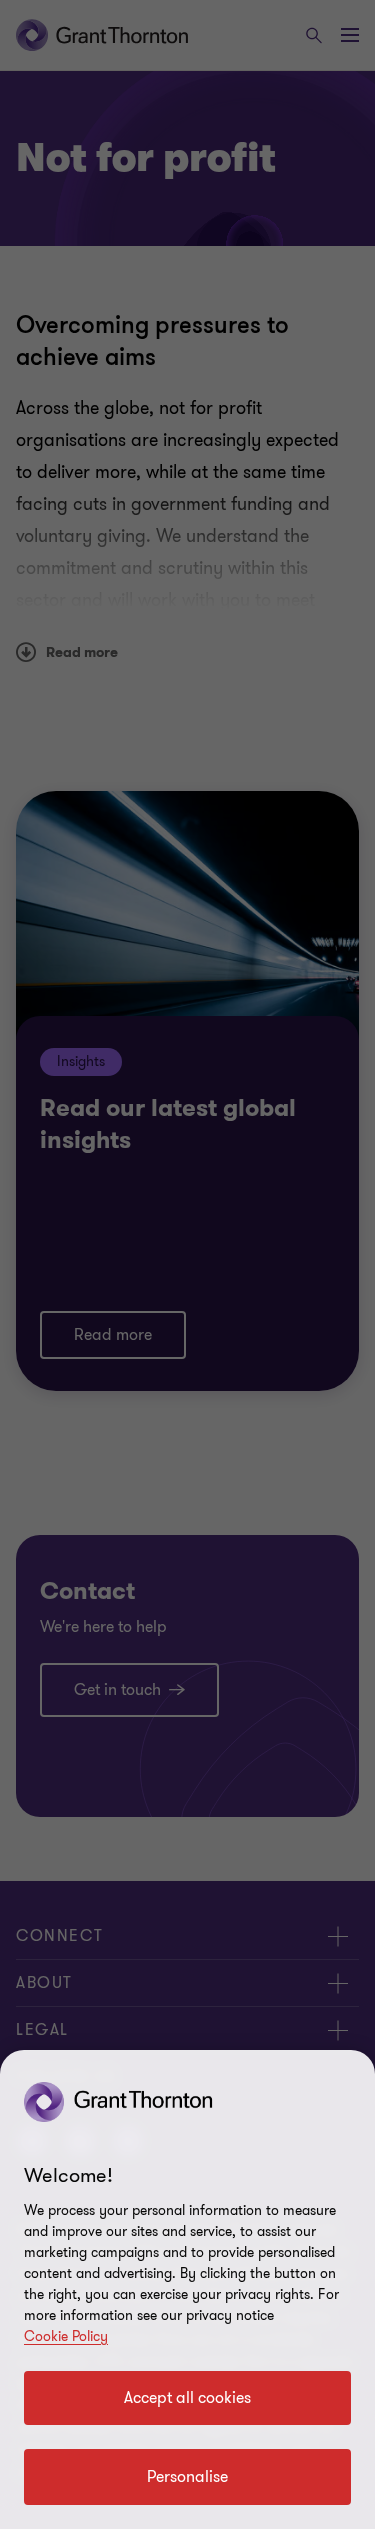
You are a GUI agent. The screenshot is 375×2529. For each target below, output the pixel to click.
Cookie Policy (66, 2336)
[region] (187, 2289)
